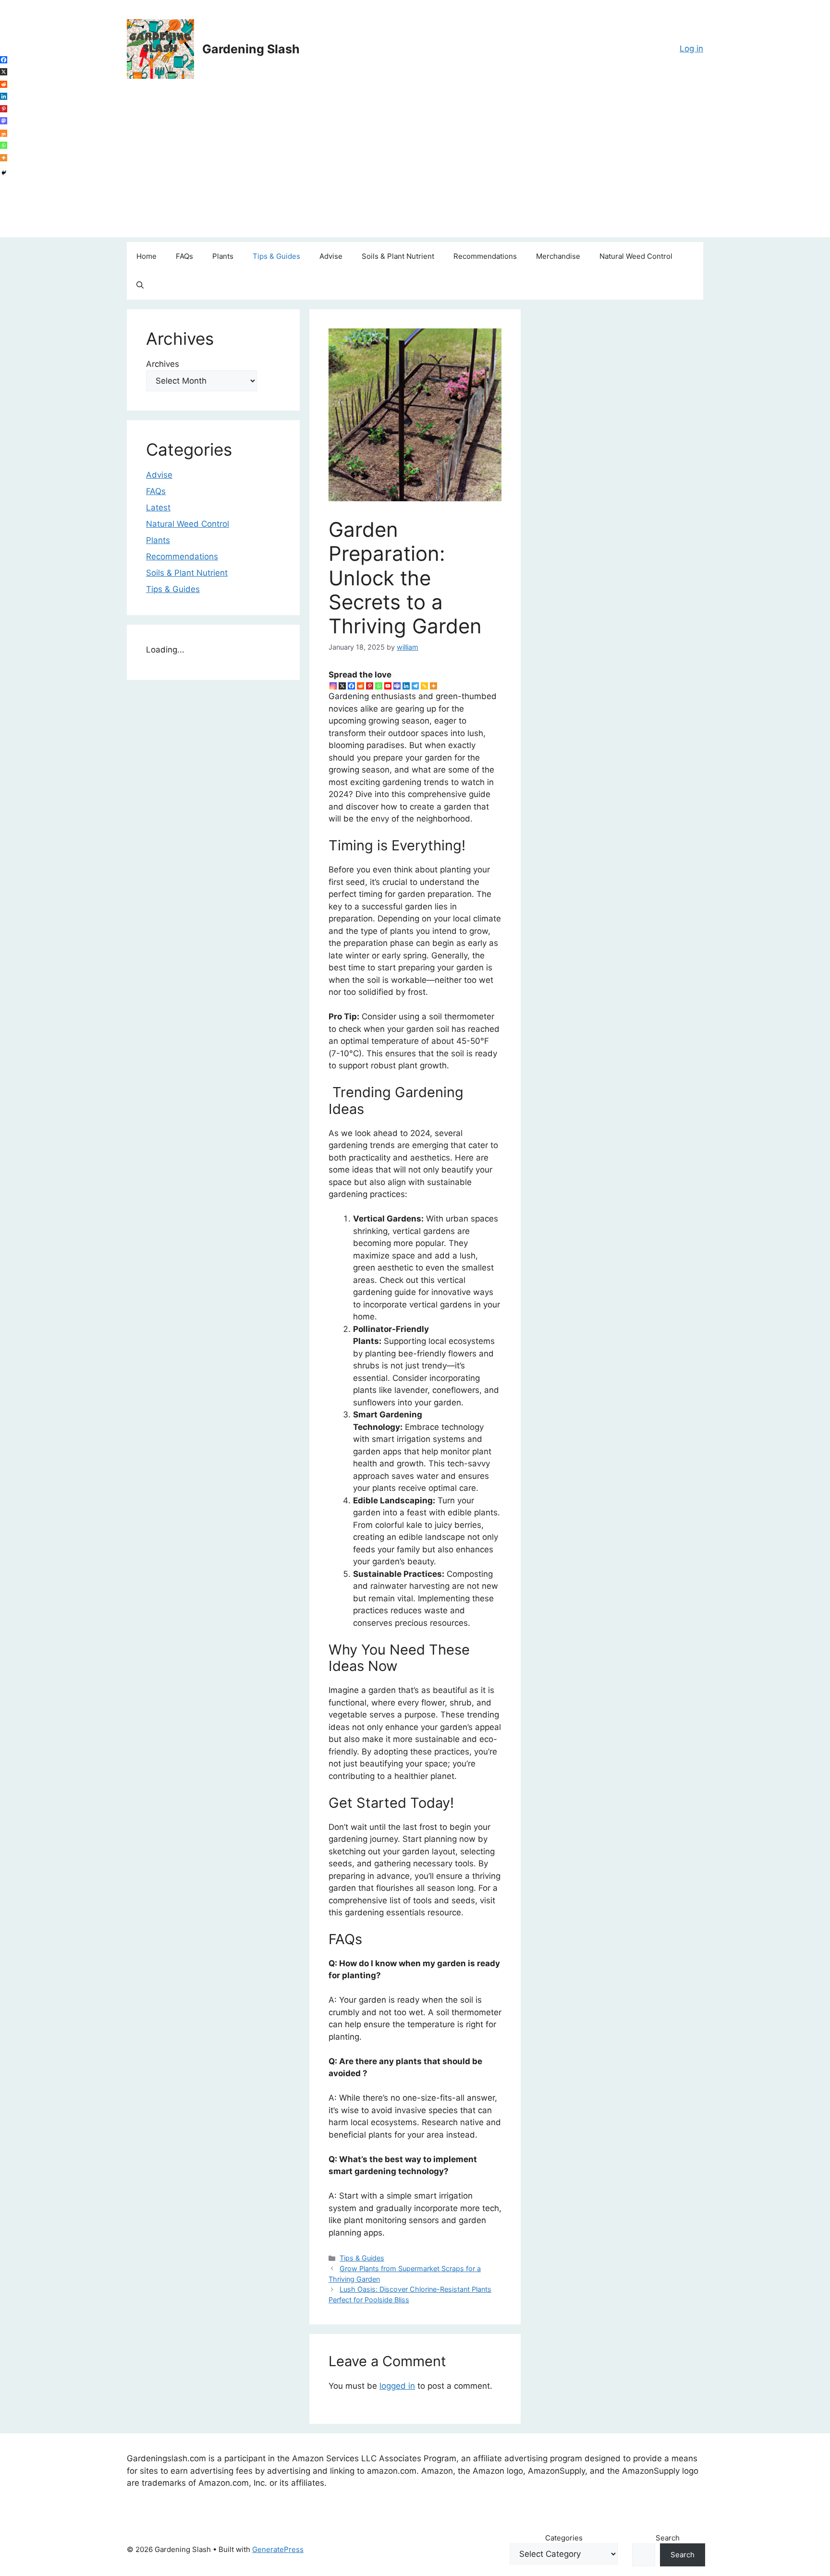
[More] (433, 686)
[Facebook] (351, 686)
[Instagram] (333, 686)
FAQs (184, 256)
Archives (163, 364)
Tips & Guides (276, 256)
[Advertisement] (415, 170)
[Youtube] (388, 686)
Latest (158, 508)
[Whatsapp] (379, 686)
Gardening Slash (251, 49)
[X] (342, 686)
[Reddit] (360, 686)
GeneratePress (278, 2549)
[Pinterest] (370, 686)
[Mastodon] (4, 121)
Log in (691, 48)
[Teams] (397, 686)
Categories (564, 2538)
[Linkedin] (406, 686)
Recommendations (485, 256)
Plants (223, 256)
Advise (331, 256)
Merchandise (558, 256)
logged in (397, 2386)
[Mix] (4, 133)
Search (668, 2538)
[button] (140, 285)
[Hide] (4, 173)
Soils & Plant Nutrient (398, 256)
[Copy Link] (424, 686)
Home (146, 256)
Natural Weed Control (636, 256)
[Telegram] (415, 686)
